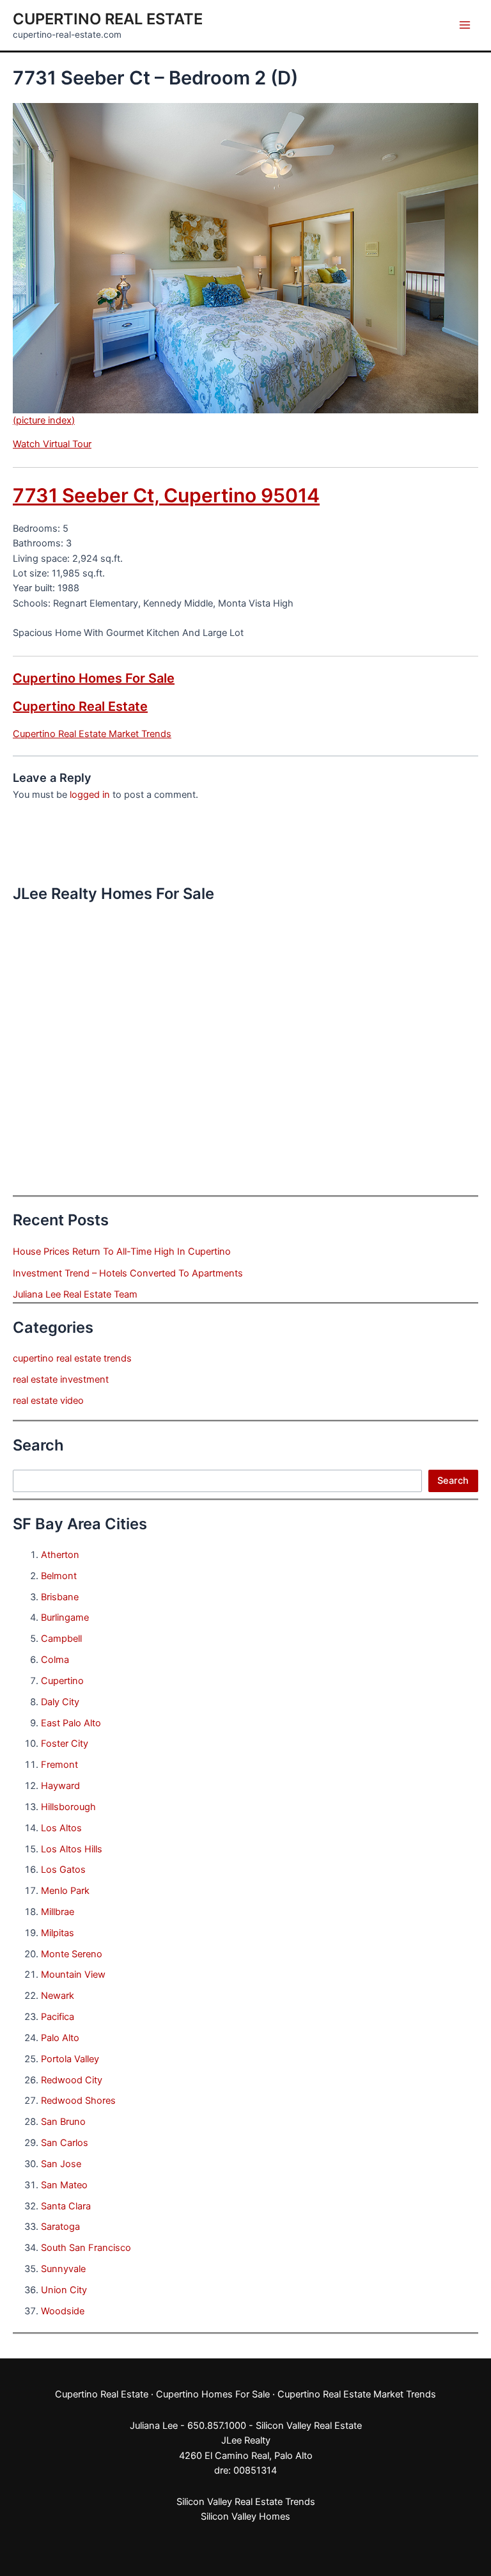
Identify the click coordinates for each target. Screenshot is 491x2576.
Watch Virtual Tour (52, 444)
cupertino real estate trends (72, 1358)
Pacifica (58, 2017)
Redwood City (72, 2080)
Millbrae (58, 1912)
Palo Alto (60, 2038)
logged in (90, 795)
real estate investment (61, 1379)
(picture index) (44, 420)
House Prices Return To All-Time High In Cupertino (122, 1252)
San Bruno (63, 2122)
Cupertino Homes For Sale (94, 678)
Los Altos (61, 1828)
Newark (58, 1996)
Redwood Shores (78, 2101)
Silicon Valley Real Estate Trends (246, 2502)
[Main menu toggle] (465, 25)
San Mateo (64, 2185)
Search (453, 1481)
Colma (55, 1660)
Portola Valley (70, 2059)
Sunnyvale (63, 2269)
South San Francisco (86, 2248)
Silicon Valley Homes (245, 2516)
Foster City (65, 1744)
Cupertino (62, 1681)
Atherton (60, 1555)
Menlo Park (65, 1891)
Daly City (60, 1702)
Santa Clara (66, 2206)
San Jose (61, 2164)
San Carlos (65, 2143)
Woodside (63, 2311)
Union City (64, 2290)
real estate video (48, 1401)
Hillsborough (68, 1807)
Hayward (60, 1786)
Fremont (59, 1765)
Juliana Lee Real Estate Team (75, 1294)
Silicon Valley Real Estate (309, 2426)
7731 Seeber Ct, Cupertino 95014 (166, 495)
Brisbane (60, 1597)
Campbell (61, 1639)
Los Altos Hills (72, 1849)
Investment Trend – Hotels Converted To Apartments (128, 1273)
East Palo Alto (71, 1723)
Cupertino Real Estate (108, 19)
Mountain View (73, 1975)
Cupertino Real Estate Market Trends (92, 734)
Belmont (59, 1576)
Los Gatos (63, 1870)
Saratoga (60, 2227)
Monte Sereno (72, 1954)
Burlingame (65, 1618)
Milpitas (58, 1933)
